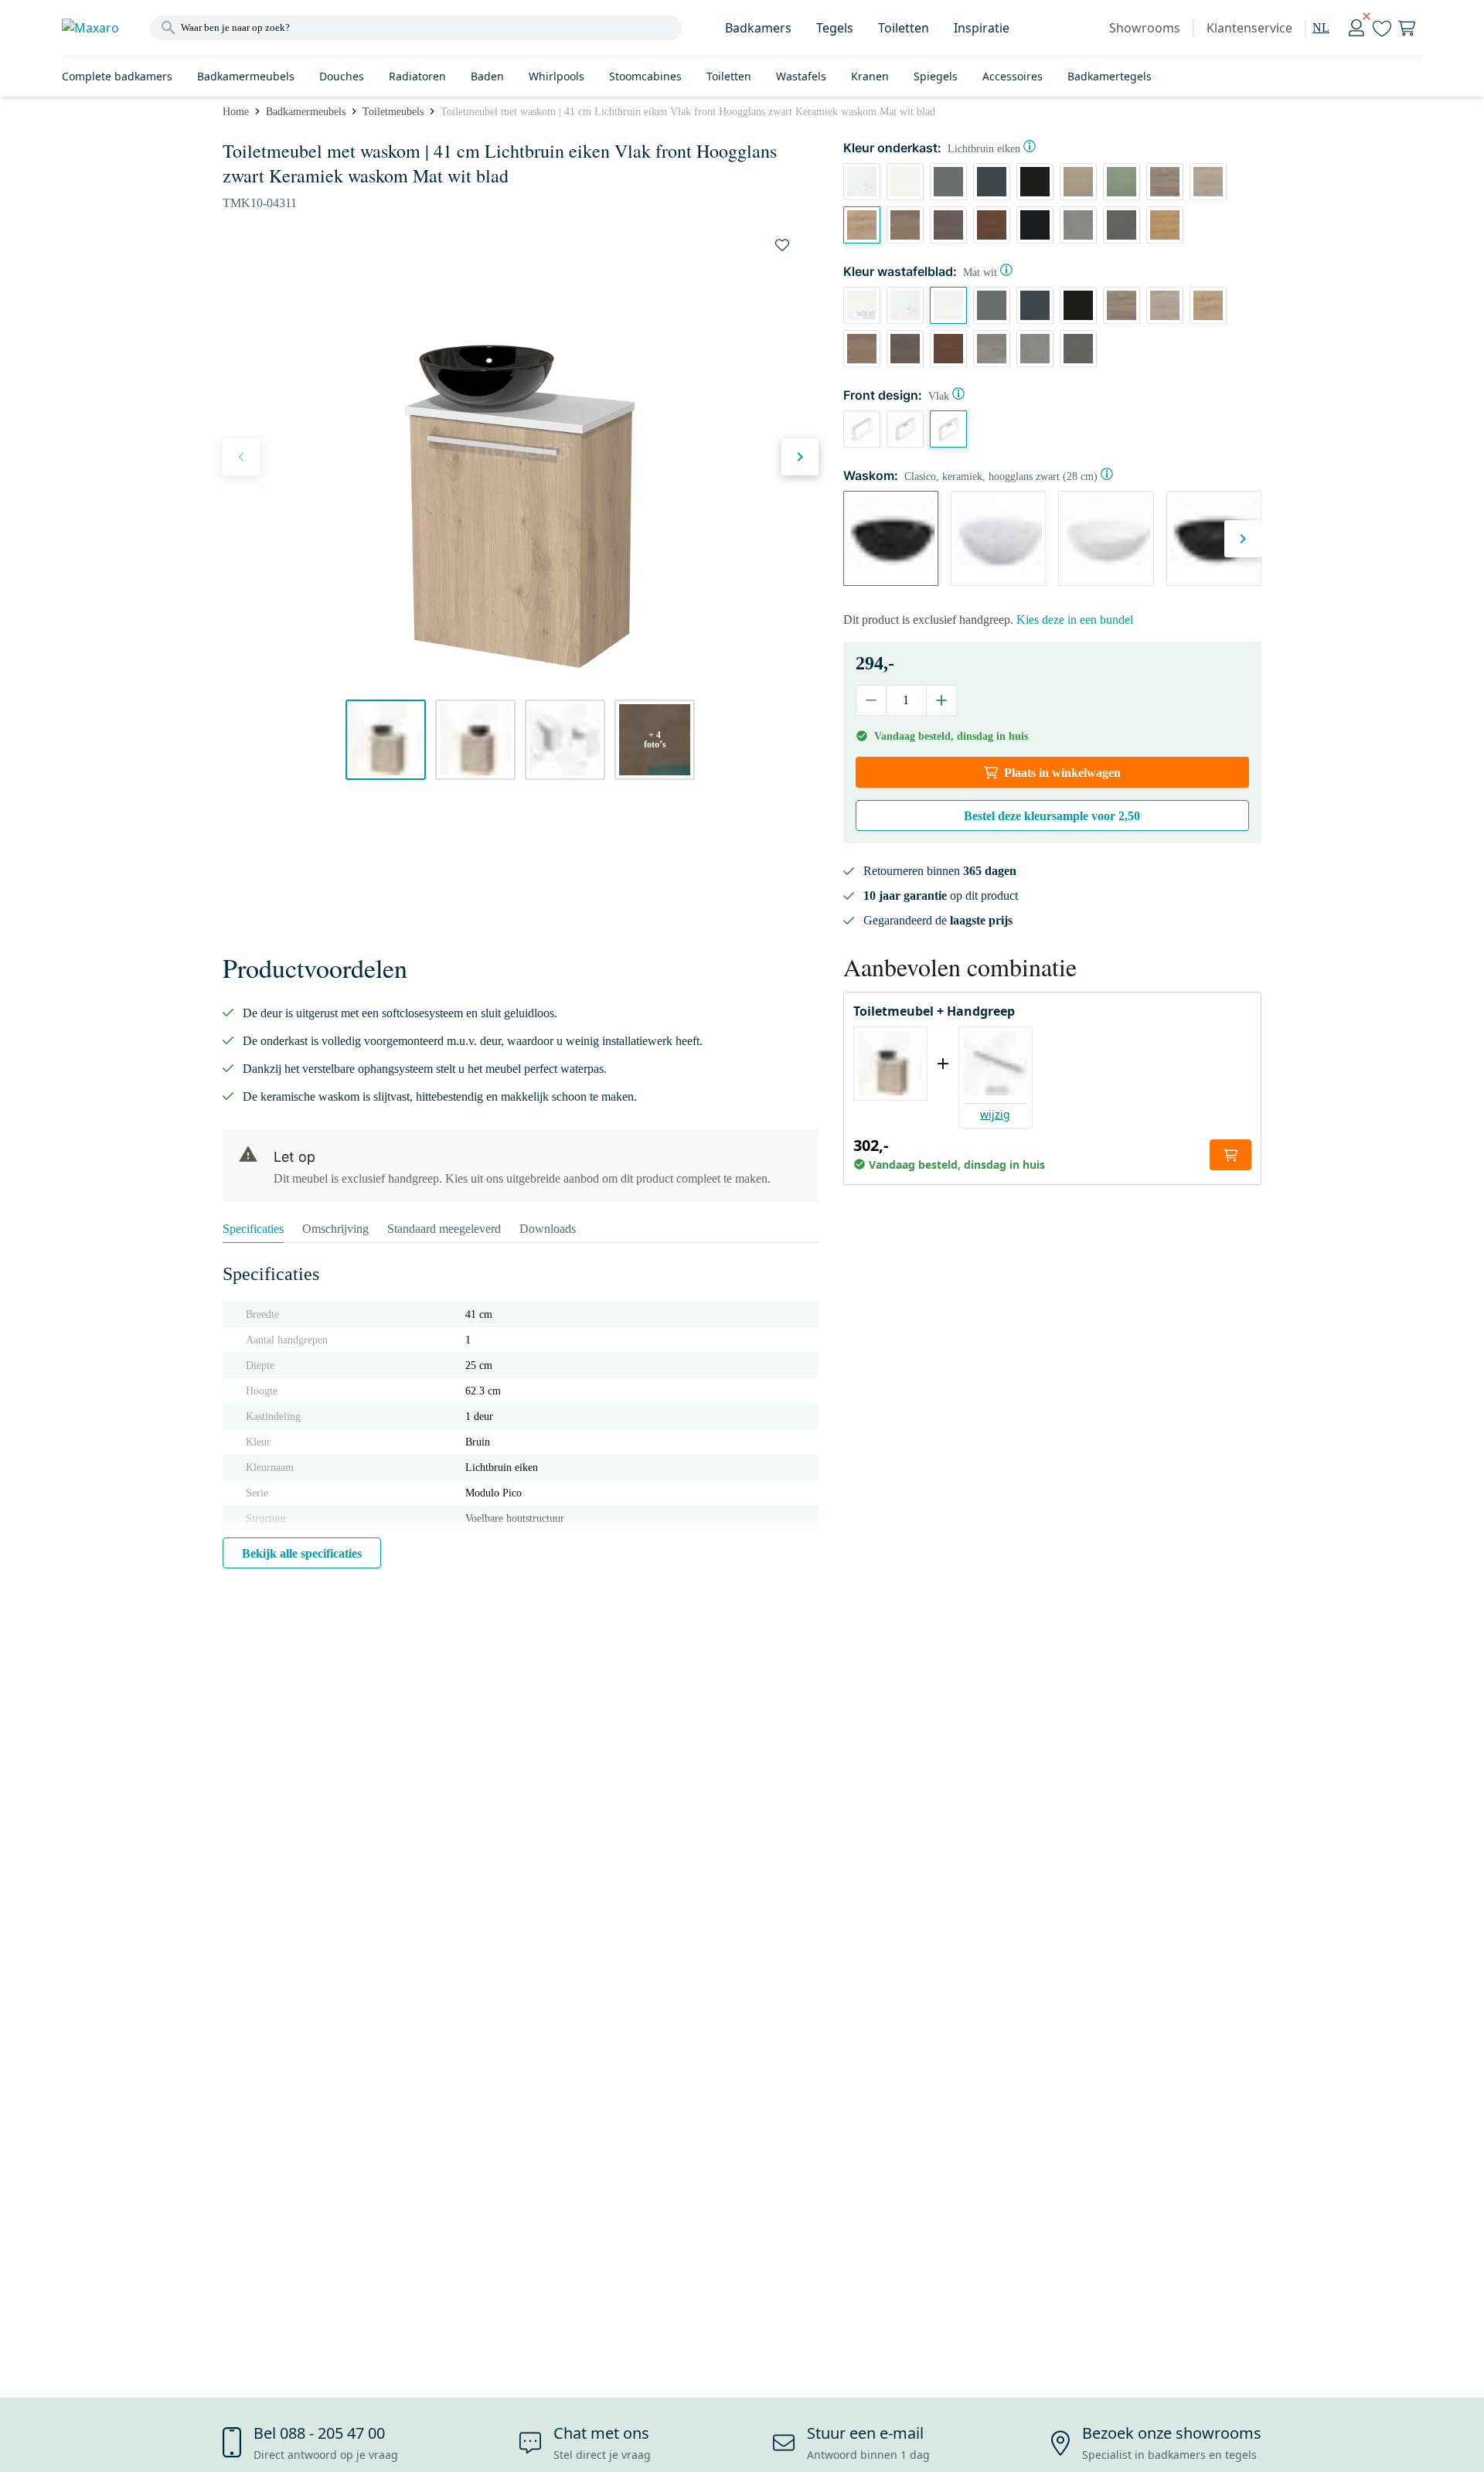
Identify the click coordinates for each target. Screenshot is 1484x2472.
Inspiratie (982, 28)
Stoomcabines (645, 76)
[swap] (782, 245)
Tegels (835, 28)
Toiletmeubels (393, 112)
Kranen (870, 76)
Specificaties (253, 1229)
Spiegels (936, 76)
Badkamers (758, 28)
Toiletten (904, 28)
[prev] (241, 457)
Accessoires (1013, 76)
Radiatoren (417, 76)
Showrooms (1145, 28)
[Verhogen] (941, 700)
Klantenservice (1249, 28)
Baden (487, 76)
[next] (800, 457)
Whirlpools (556, 76)
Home (236, 112)
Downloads (548, 1229)
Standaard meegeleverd (444, 1229)
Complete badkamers (117, 76)
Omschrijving (335, 1229)
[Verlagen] (871, 700)
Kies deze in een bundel (1075, 620)
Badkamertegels (1110, 76)
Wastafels (801, 76)
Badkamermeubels (246, 76)
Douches (342, 76)
